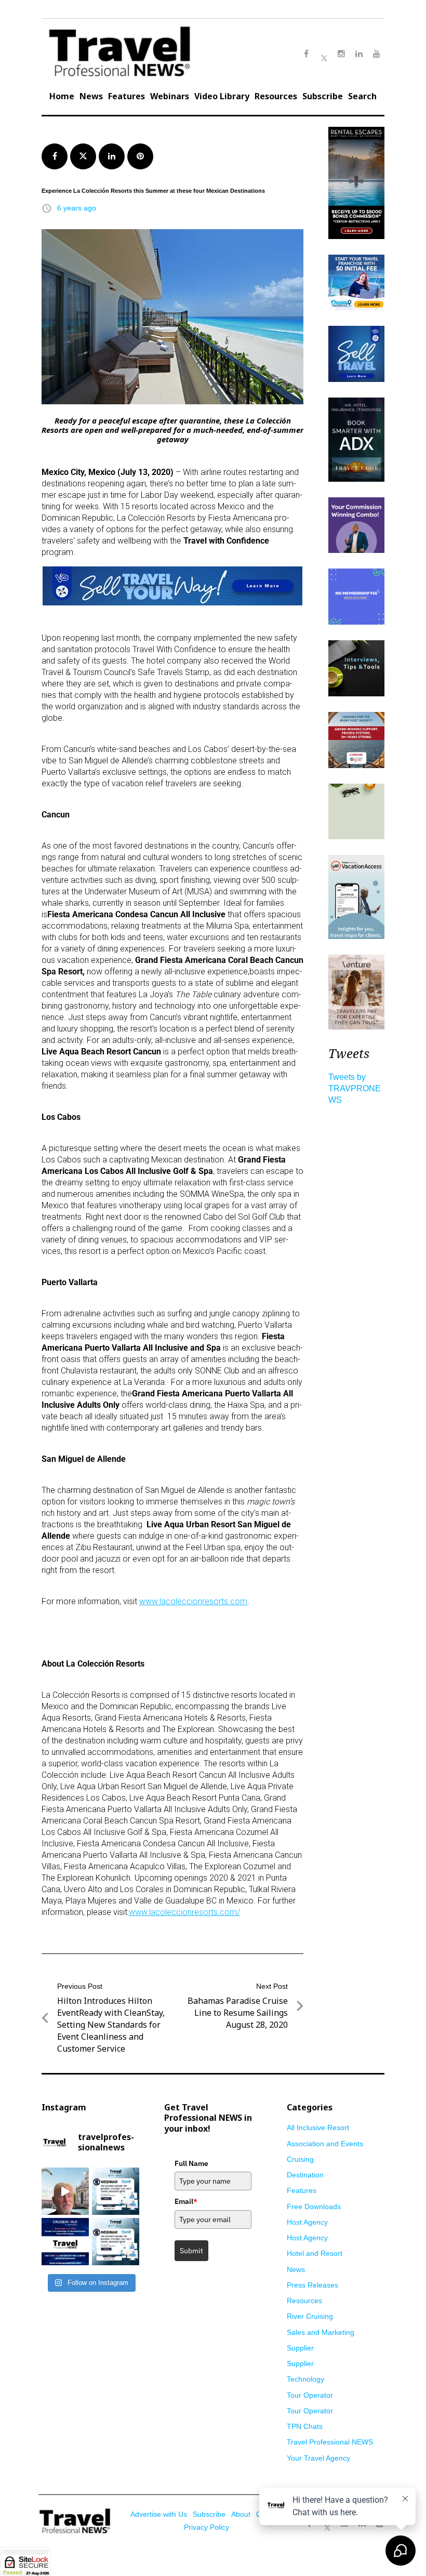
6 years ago (77, 208)
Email (186, 2201)
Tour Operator (310, 2395)
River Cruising (310, 2316)
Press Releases (312, 2285)
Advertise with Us (159, 2514)
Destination (305, 2175)
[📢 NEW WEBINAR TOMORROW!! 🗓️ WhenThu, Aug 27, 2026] (116, 2242)
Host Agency (307, 2222)
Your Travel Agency (318, 2458)
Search (362, 96)
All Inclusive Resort (318, 2128)
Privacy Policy (207, 2527)
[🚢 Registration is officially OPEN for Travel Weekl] (65, 2242)
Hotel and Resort (315, 2253)
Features (127, 96)
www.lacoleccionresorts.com (193, 1601)
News (91, 96)
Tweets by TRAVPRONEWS (355, 1088)
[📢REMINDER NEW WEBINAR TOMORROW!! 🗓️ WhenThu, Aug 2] (116, 2191)
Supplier (300, 2348)
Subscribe (323, 96)
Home (62, 96)
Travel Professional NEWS (330, 2442)
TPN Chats (305, 2426)
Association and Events (325, 2144)
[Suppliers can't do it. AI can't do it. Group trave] (65, 2191)
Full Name (191, 2163)
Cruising (300, 2159)
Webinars (170, 96)
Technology (305, 2379)
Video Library (222, 96)
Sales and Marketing (321, 2332)
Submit (191, 2251)
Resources (276, 96)
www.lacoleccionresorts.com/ (184, 1912)
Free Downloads (314, 2207)
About (241, 2514)
